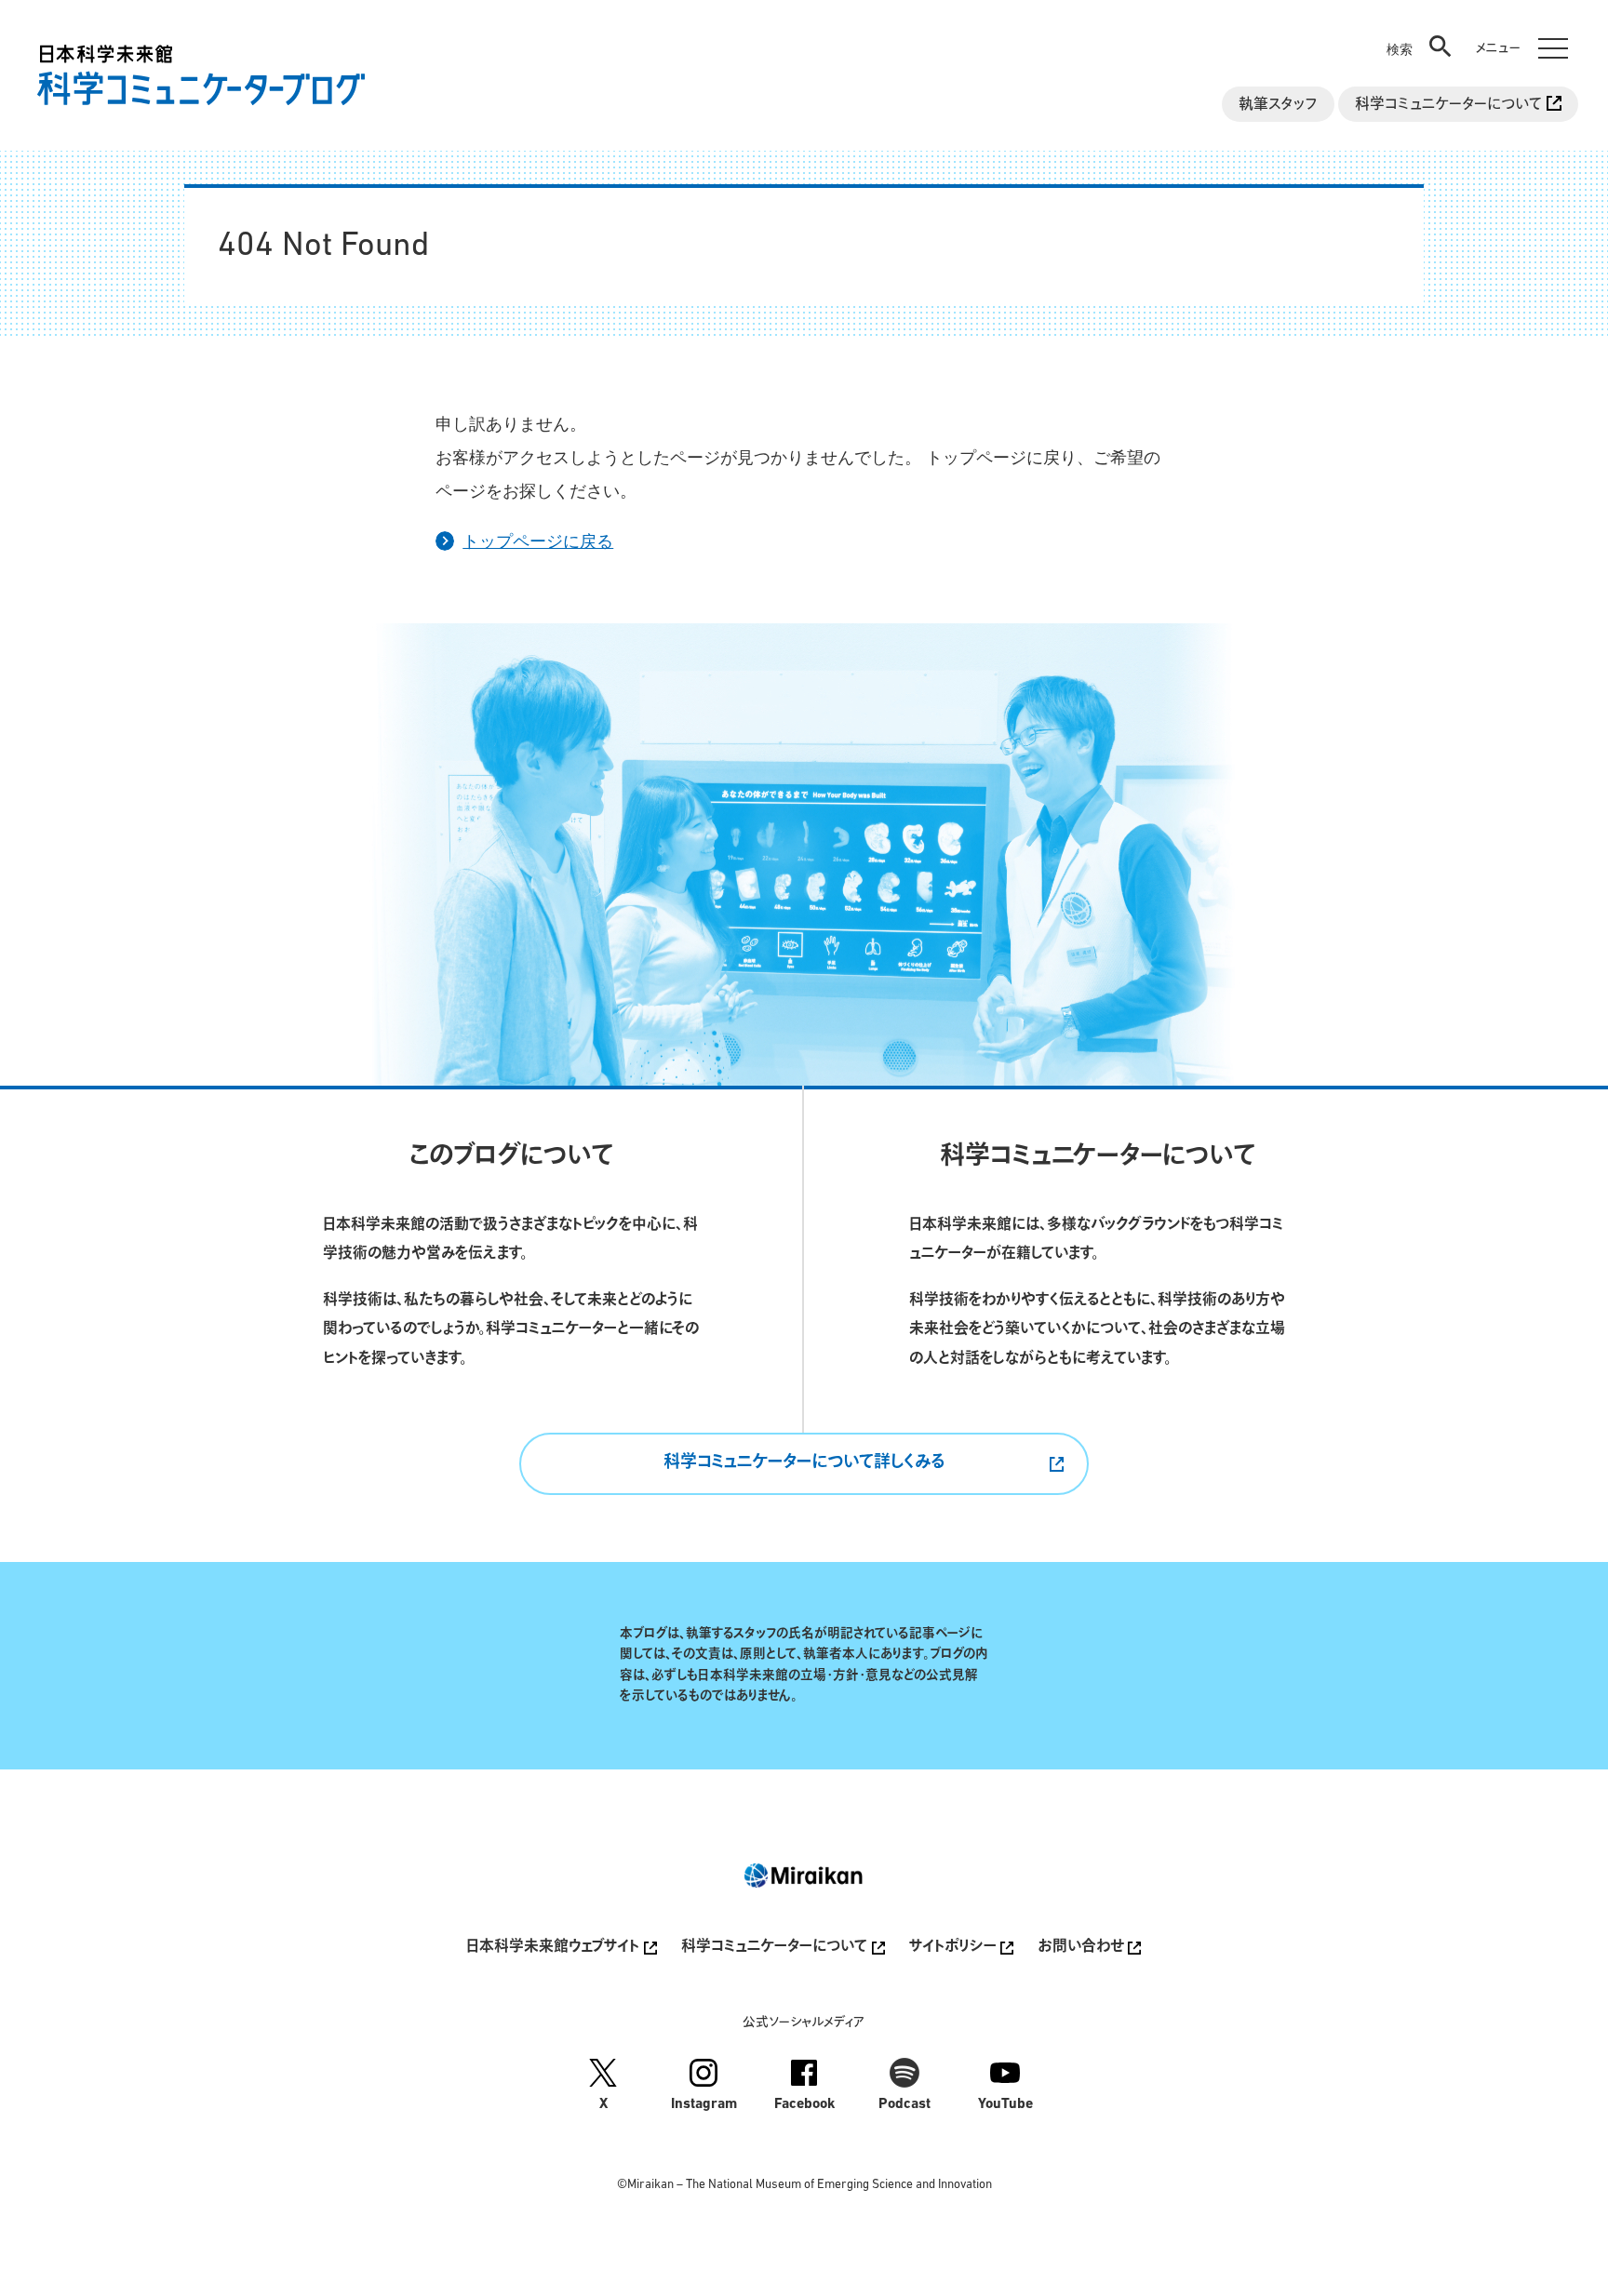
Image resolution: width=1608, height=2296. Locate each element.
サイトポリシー (955, 1948)
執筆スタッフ (1278, 105)
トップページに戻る (538, 540)
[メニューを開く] (1518, 33)
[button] (1421, 33)
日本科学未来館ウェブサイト (555, 1948)
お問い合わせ (1083, 1948)
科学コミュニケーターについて (1451, 105)
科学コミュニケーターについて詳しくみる (804, 1463)
